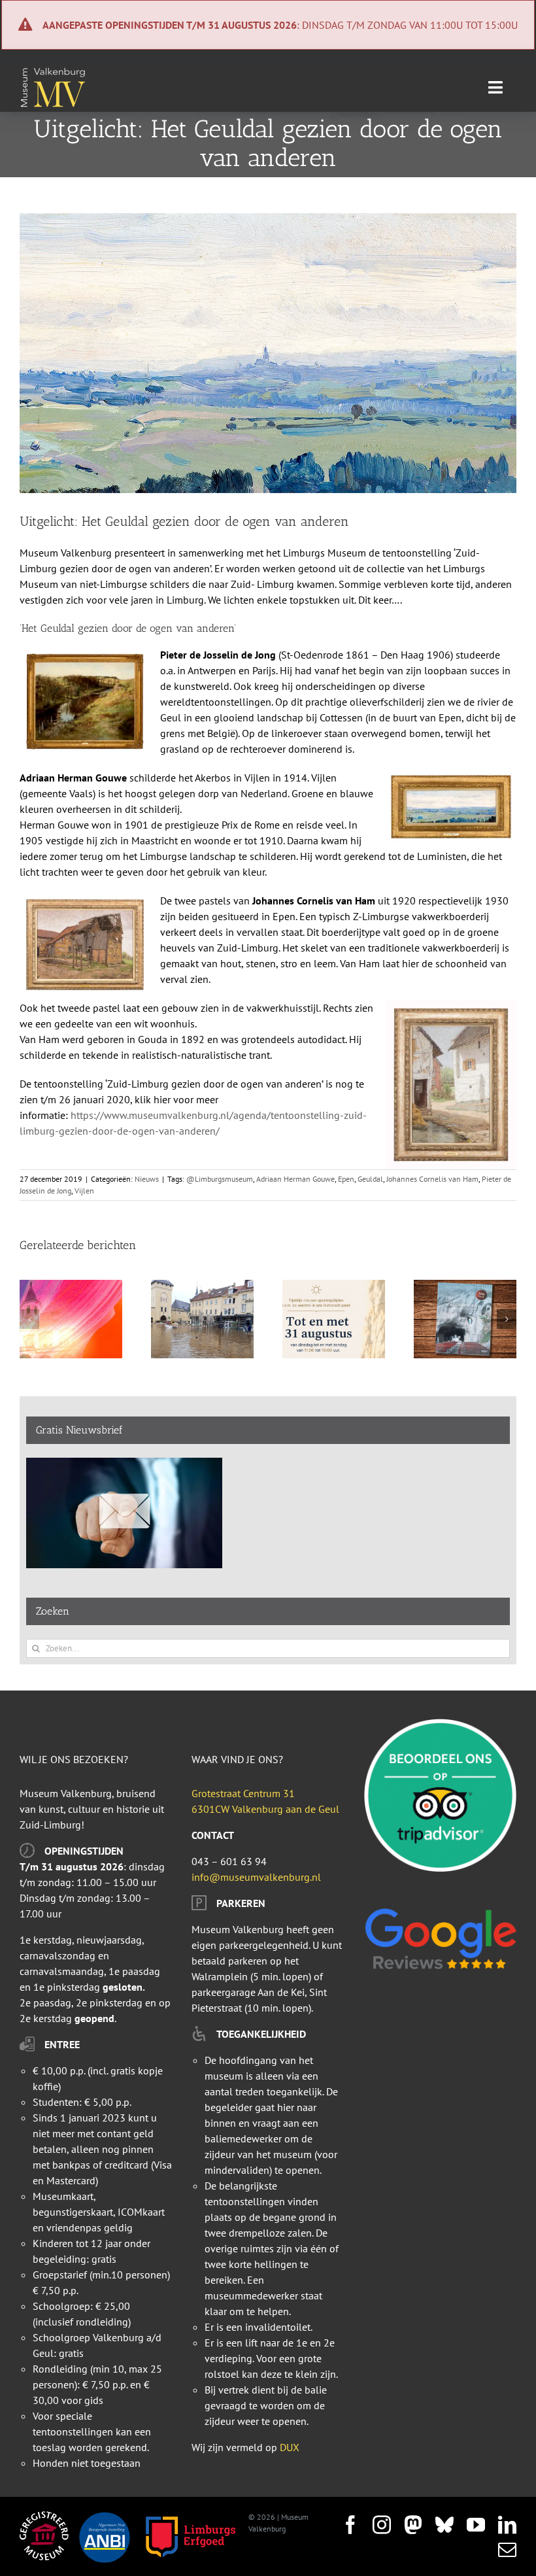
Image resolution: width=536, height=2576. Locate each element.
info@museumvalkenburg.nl (256, 1877)
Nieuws (147, 1179)
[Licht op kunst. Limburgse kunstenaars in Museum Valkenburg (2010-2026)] (71, 1286)
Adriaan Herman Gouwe (295, 1179)
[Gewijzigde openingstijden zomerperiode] (334, 1286)
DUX (290, 2447)
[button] (29, 1319)
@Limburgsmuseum (220, 1179)
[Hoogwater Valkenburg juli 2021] (202, 1286)
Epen (346, 1179)
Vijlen (84, 1191)
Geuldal (370, 1179)
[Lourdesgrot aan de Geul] (465, 1286)
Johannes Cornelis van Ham (432, 1179)
